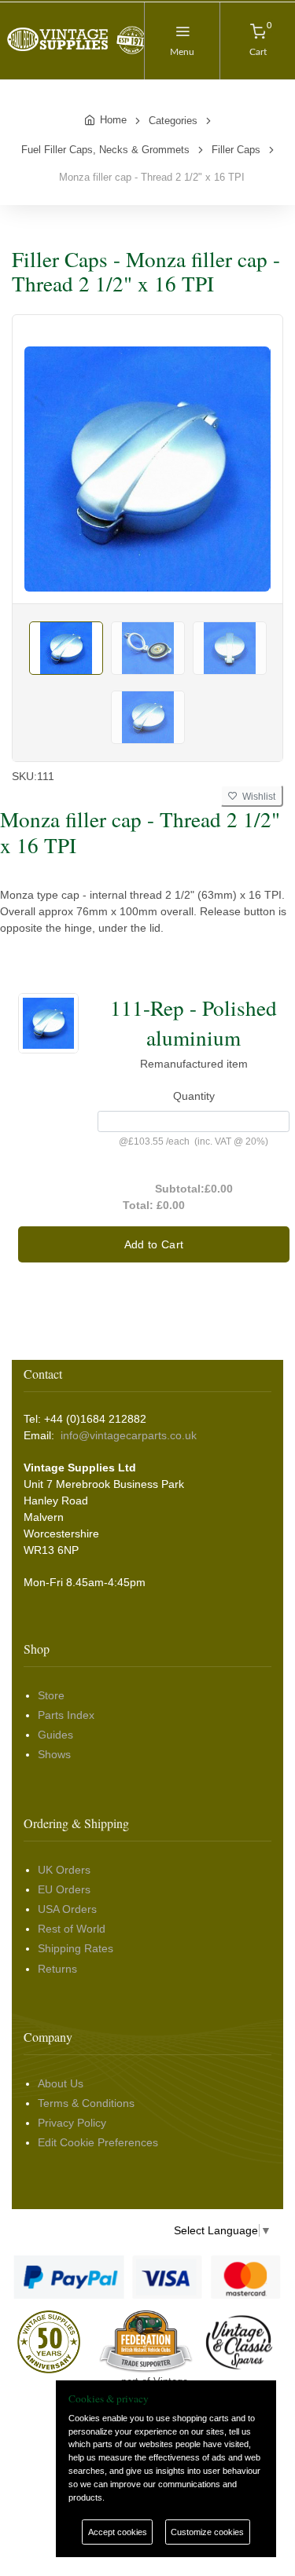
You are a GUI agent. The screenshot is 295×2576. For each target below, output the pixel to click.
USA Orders (67, 1909)
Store (51, 1695)
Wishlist (256, 797)
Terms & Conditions (86, 2103)
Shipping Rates (76, 1948)
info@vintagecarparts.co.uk (129, 1435)
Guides (55, 1735)
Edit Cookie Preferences (98, 2142)
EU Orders (64, 1889)
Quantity (194, 1096)
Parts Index (66, 1715)
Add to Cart (154, 1244)
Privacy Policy (72, 2123)
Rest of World (72, 1929)
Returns (57, 1969)
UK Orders (64, 1870)
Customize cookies (207, 2532)
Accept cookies (118, 2532)
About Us (61, 2083)
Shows (54, 1754)
